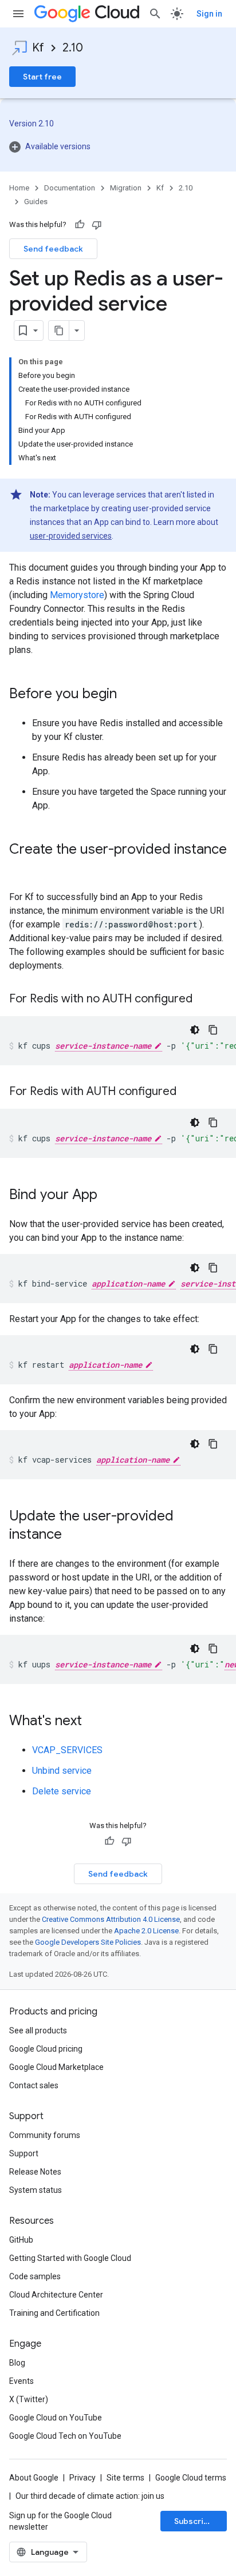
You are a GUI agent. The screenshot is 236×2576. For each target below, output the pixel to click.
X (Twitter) (29, 2399)
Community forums (45, 2135)
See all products (38, 2030)
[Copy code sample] (213, 1030)
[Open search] (155, 14)
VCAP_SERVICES (67, 1750)
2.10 (73, 48)
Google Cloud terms (191, 2478)
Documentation (70, 188)
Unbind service (62, 1771)
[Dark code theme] (195, 1030)
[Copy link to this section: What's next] (93, 1722)
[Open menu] (18, 14)
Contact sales (34, 2085)
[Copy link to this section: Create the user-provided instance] (21, 869)
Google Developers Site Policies (88, 1942)
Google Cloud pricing (46, 2049)
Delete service (62, 1791)
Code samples (35, 2276)
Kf (38, 48)
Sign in (209, 14)
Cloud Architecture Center (56, 2295)
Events (21, 2381)
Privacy (82, 2478)
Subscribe (194, 2521)
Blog (17, 2363)
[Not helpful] (97, 225)
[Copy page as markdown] (59, 331)
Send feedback (53, 249)
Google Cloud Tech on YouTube (65, 2436)
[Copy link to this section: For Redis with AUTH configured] (188, 1092)
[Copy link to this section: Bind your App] (109, 1196)
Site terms (125, 2478)
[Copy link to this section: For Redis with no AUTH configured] (204, 1000)
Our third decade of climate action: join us (90, 2496)
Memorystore (77, 595)
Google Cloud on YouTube (56, 2418)
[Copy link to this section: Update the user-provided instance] (73, 1535)
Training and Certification (54, 2313)
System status (36, 2190)
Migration (126, 188)
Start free (42, 77)
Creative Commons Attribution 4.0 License (111, 1919)
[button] (118, 146)
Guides (36, 202)
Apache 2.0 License (146, 1931)
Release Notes (35, 2172)
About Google (34, 2478)
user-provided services (71, 536)
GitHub (21, 2240)
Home (19, 188)
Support (24, 2153)
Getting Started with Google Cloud (70, 2258)
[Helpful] (80, 225)
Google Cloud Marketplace (56, 2067)
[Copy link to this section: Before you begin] (128, 695)
